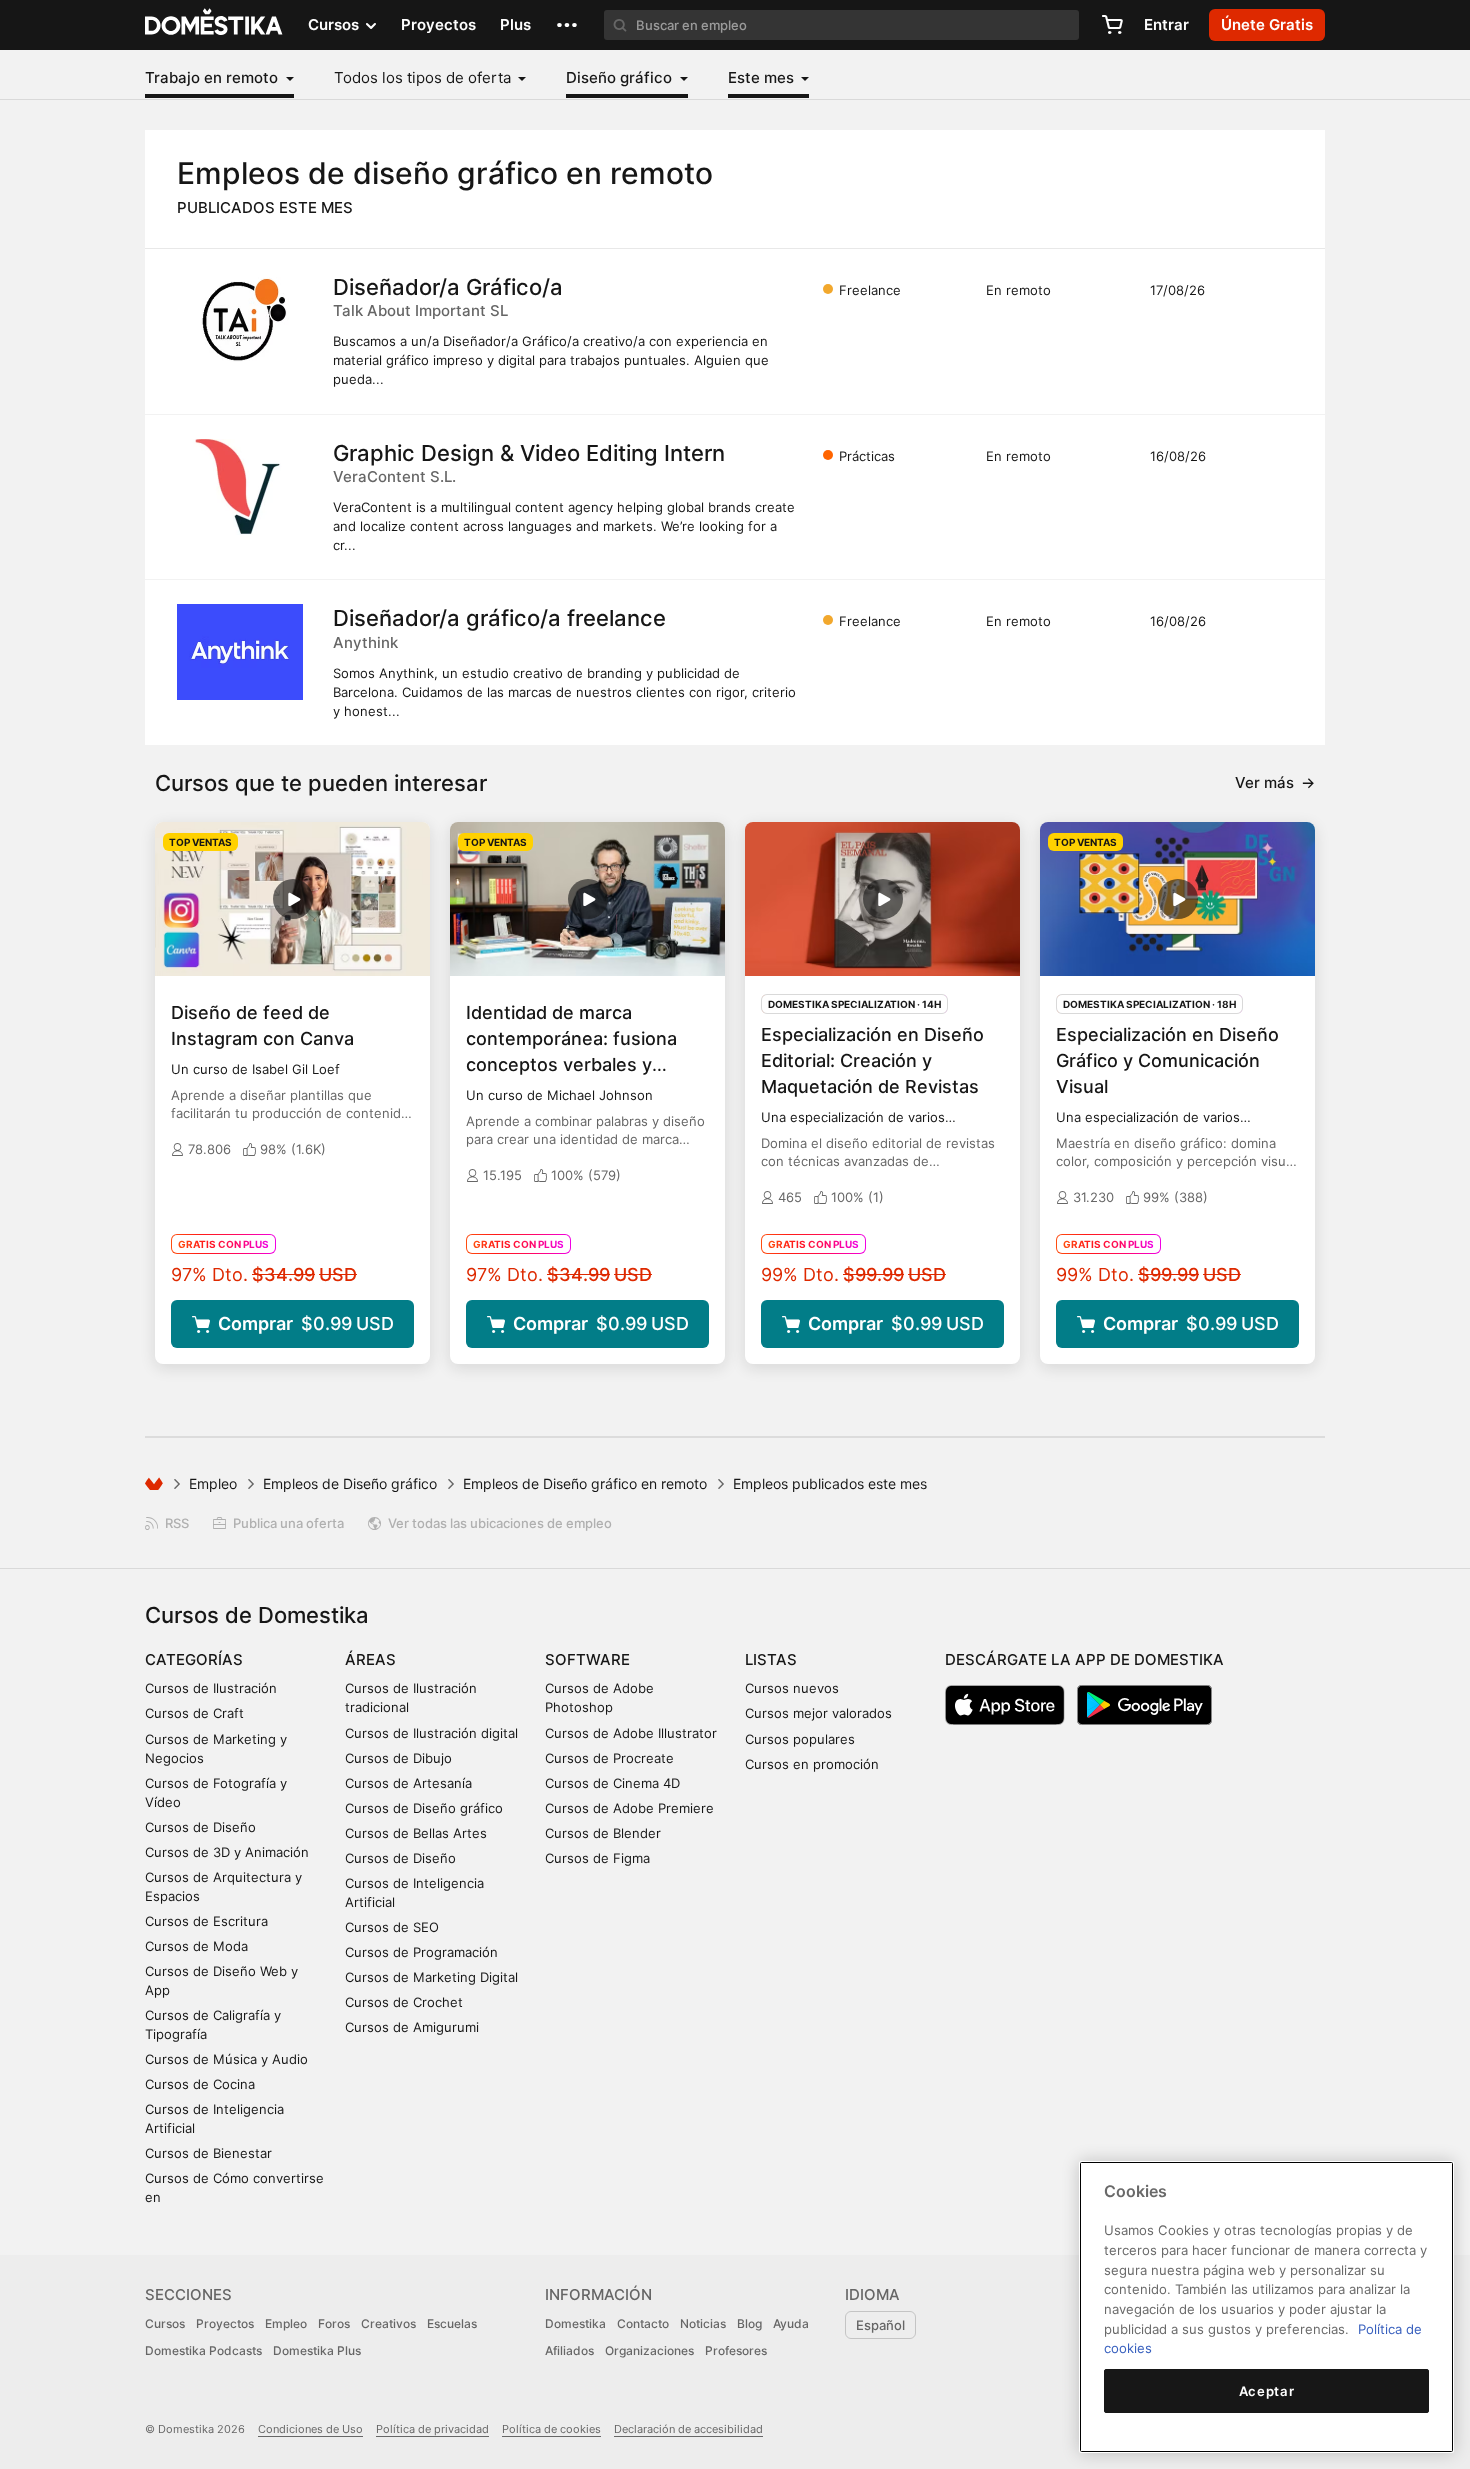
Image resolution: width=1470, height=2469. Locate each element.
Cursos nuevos (792, 1688)
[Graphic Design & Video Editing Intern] (240, 487)
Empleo (213, 1483)
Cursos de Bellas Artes (416, 1833)
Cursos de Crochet (404, 2002)
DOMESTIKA (214, 25)
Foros (334, 2323)
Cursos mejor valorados (818, 1713)
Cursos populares (800, 1739)
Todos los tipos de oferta (424, 77)
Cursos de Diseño (200, 1827)
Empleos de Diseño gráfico (350, 1483)
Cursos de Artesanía (408, 1783)
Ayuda (791, 2323)
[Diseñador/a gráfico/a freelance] (240, 652)
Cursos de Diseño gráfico (424, 1808)
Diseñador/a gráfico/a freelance (499, 618)
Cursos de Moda (196, 1946)
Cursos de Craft (194, 1713)
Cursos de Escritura (206, 1921)
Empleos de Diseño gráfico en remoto (585, 1483)
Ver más (1275, 782)
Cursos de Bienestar (208, 2153)
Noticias (703, 2323)
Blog (749, 2323)
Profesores (736, 2350)
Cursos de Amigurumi (412, 2027)
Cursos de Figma (597, 1858)
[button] (567, 25)
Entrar (1166, 24)
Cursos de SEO (392, 1927)
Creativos (388, 2323)
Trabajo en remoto (213, 77)
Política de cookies (551, 2429)
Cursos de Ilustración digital (431, 1733)
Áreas (370, 1659)
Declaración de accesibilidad (688, 2429)
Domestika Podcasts (203, 2350)
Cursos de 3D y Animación (227, 1852)
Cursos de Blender (603, 1833)
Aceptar (1267, 2391)
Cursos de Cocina (200, 2084)
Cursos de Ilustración (211, 1688)
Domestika (575, 2323)
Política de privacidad (432, 2429)
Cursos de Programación (421, 1952)
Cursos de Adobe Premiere (629, 1808)
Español (880, 2325)
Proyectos (438, 24)
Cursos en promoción (812, 1764)
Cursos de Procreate (609, 1758)
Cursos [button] (335, 24)
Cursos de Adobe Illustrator (631, 1733)
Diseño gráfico (621, 77)
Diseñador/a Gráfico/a (448, 287)
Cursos (165, 2323)
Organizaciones (649, 2350)
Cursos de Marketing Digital (431, 1977)
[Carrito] (1112, 25)
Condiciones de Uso (310, 2429)
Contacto (643, 2323)
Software (587, 1659)
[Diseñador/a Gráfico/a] (240, 321)
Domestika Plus (317, 2350)
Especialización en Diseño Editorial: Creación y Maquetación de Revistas (872, 1060)
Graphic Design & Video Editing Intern (529, 453)
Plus (515, 24)
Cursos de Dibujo (398, 1758)
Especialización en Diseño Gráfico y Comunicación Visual (1167, 1060)
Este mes (763, 77)
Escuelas (452, 2323)
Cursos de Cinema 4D (612, 1783)
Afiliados (569, 2350)
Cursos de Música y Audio (226, 2059)
